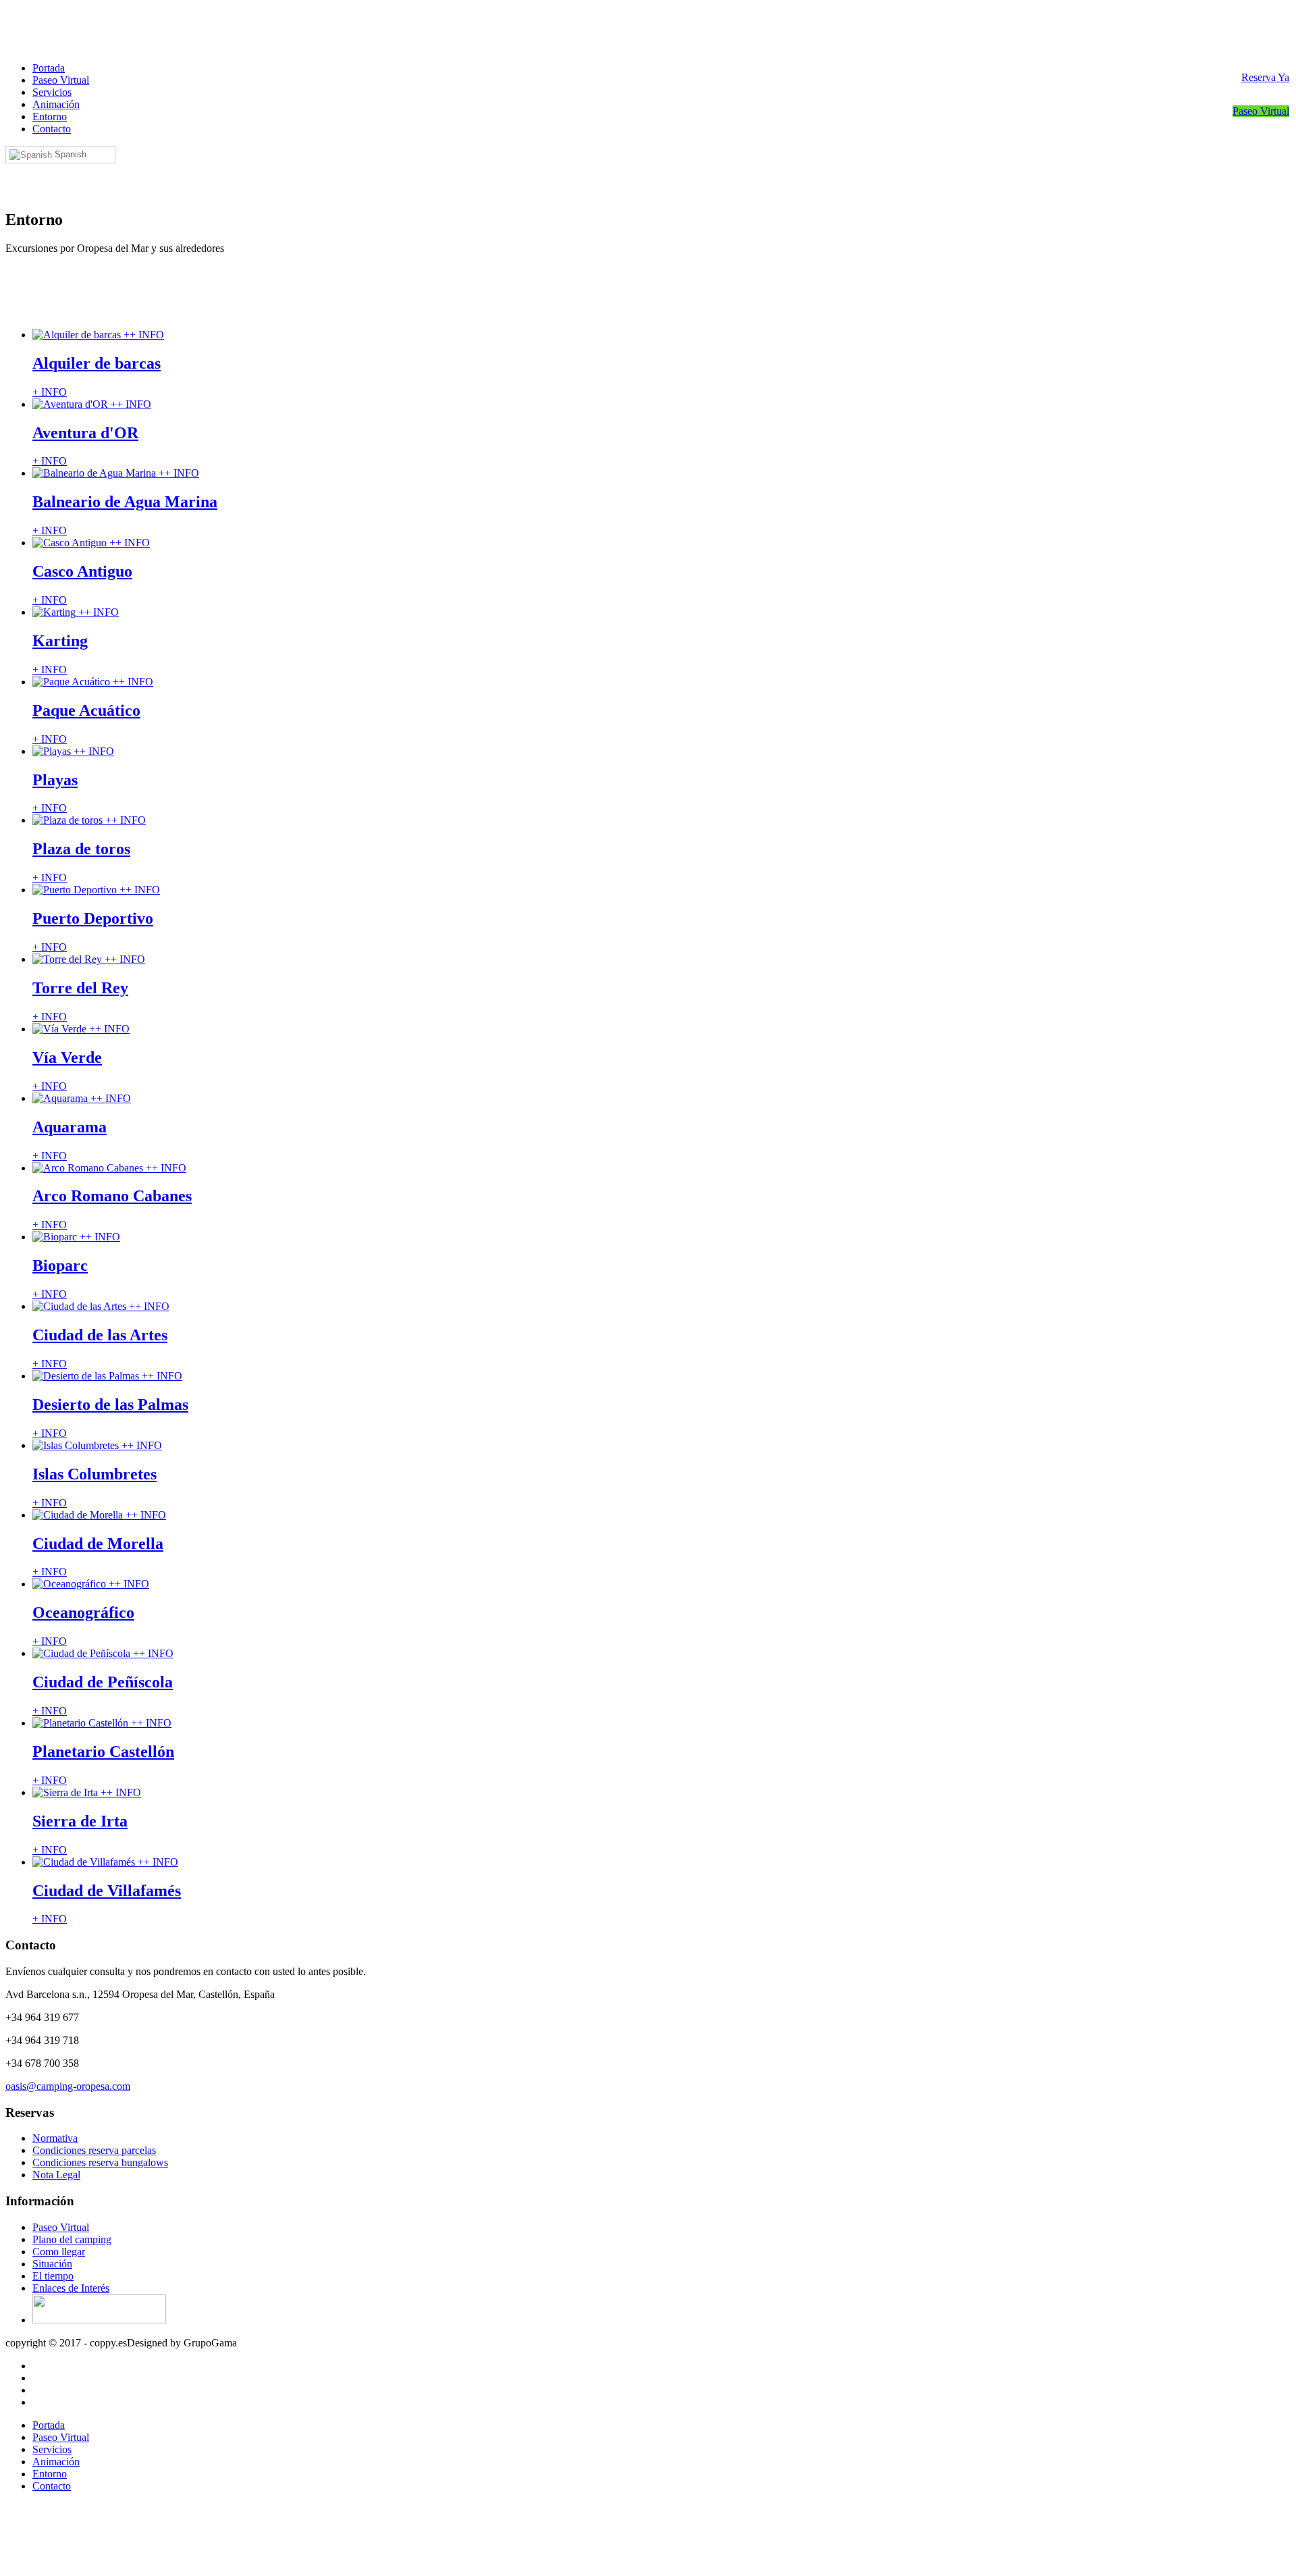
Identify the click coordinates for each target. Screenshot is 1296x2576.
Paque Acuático (86, 710)
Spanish (69, 154)
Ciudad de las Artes (100, 1335)
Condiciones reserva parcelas (94, 2150)
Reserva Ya (1265, 77)
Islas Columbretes (94, 1474)
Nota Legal (56, 2175)
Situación (52, 2264)
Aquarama (70, 1127)
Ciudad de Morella (98, 1544)
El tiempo (53, 2276)
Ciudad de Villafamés (107, 1891)
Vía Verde (67, 1057)
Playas (55, 780)
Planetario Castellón (103, 1752)
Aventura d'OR (85, 433)
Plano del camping (72, 2239)
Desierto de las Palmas (110, 1404)
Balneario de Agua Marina (125, 502)
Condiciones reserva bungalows (100, 2162)
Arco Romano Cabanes (112, 1196)
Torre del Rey (80, 988)
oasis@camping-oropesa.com (68, 2086)
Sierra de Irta (80, 1821)
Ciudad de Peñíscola (103, 1682)
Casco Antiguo (82, 571)
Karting (60, 641)
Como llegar (59, 2252)
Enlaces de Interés (71, 2288)
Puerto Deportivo (93, 918)
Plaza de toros (81, 849)
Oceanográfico (83, 1612)
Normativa (55, 2138)
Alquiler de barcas (97, 363)
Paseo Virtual (1261, 111)
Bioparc (60, 1265)
